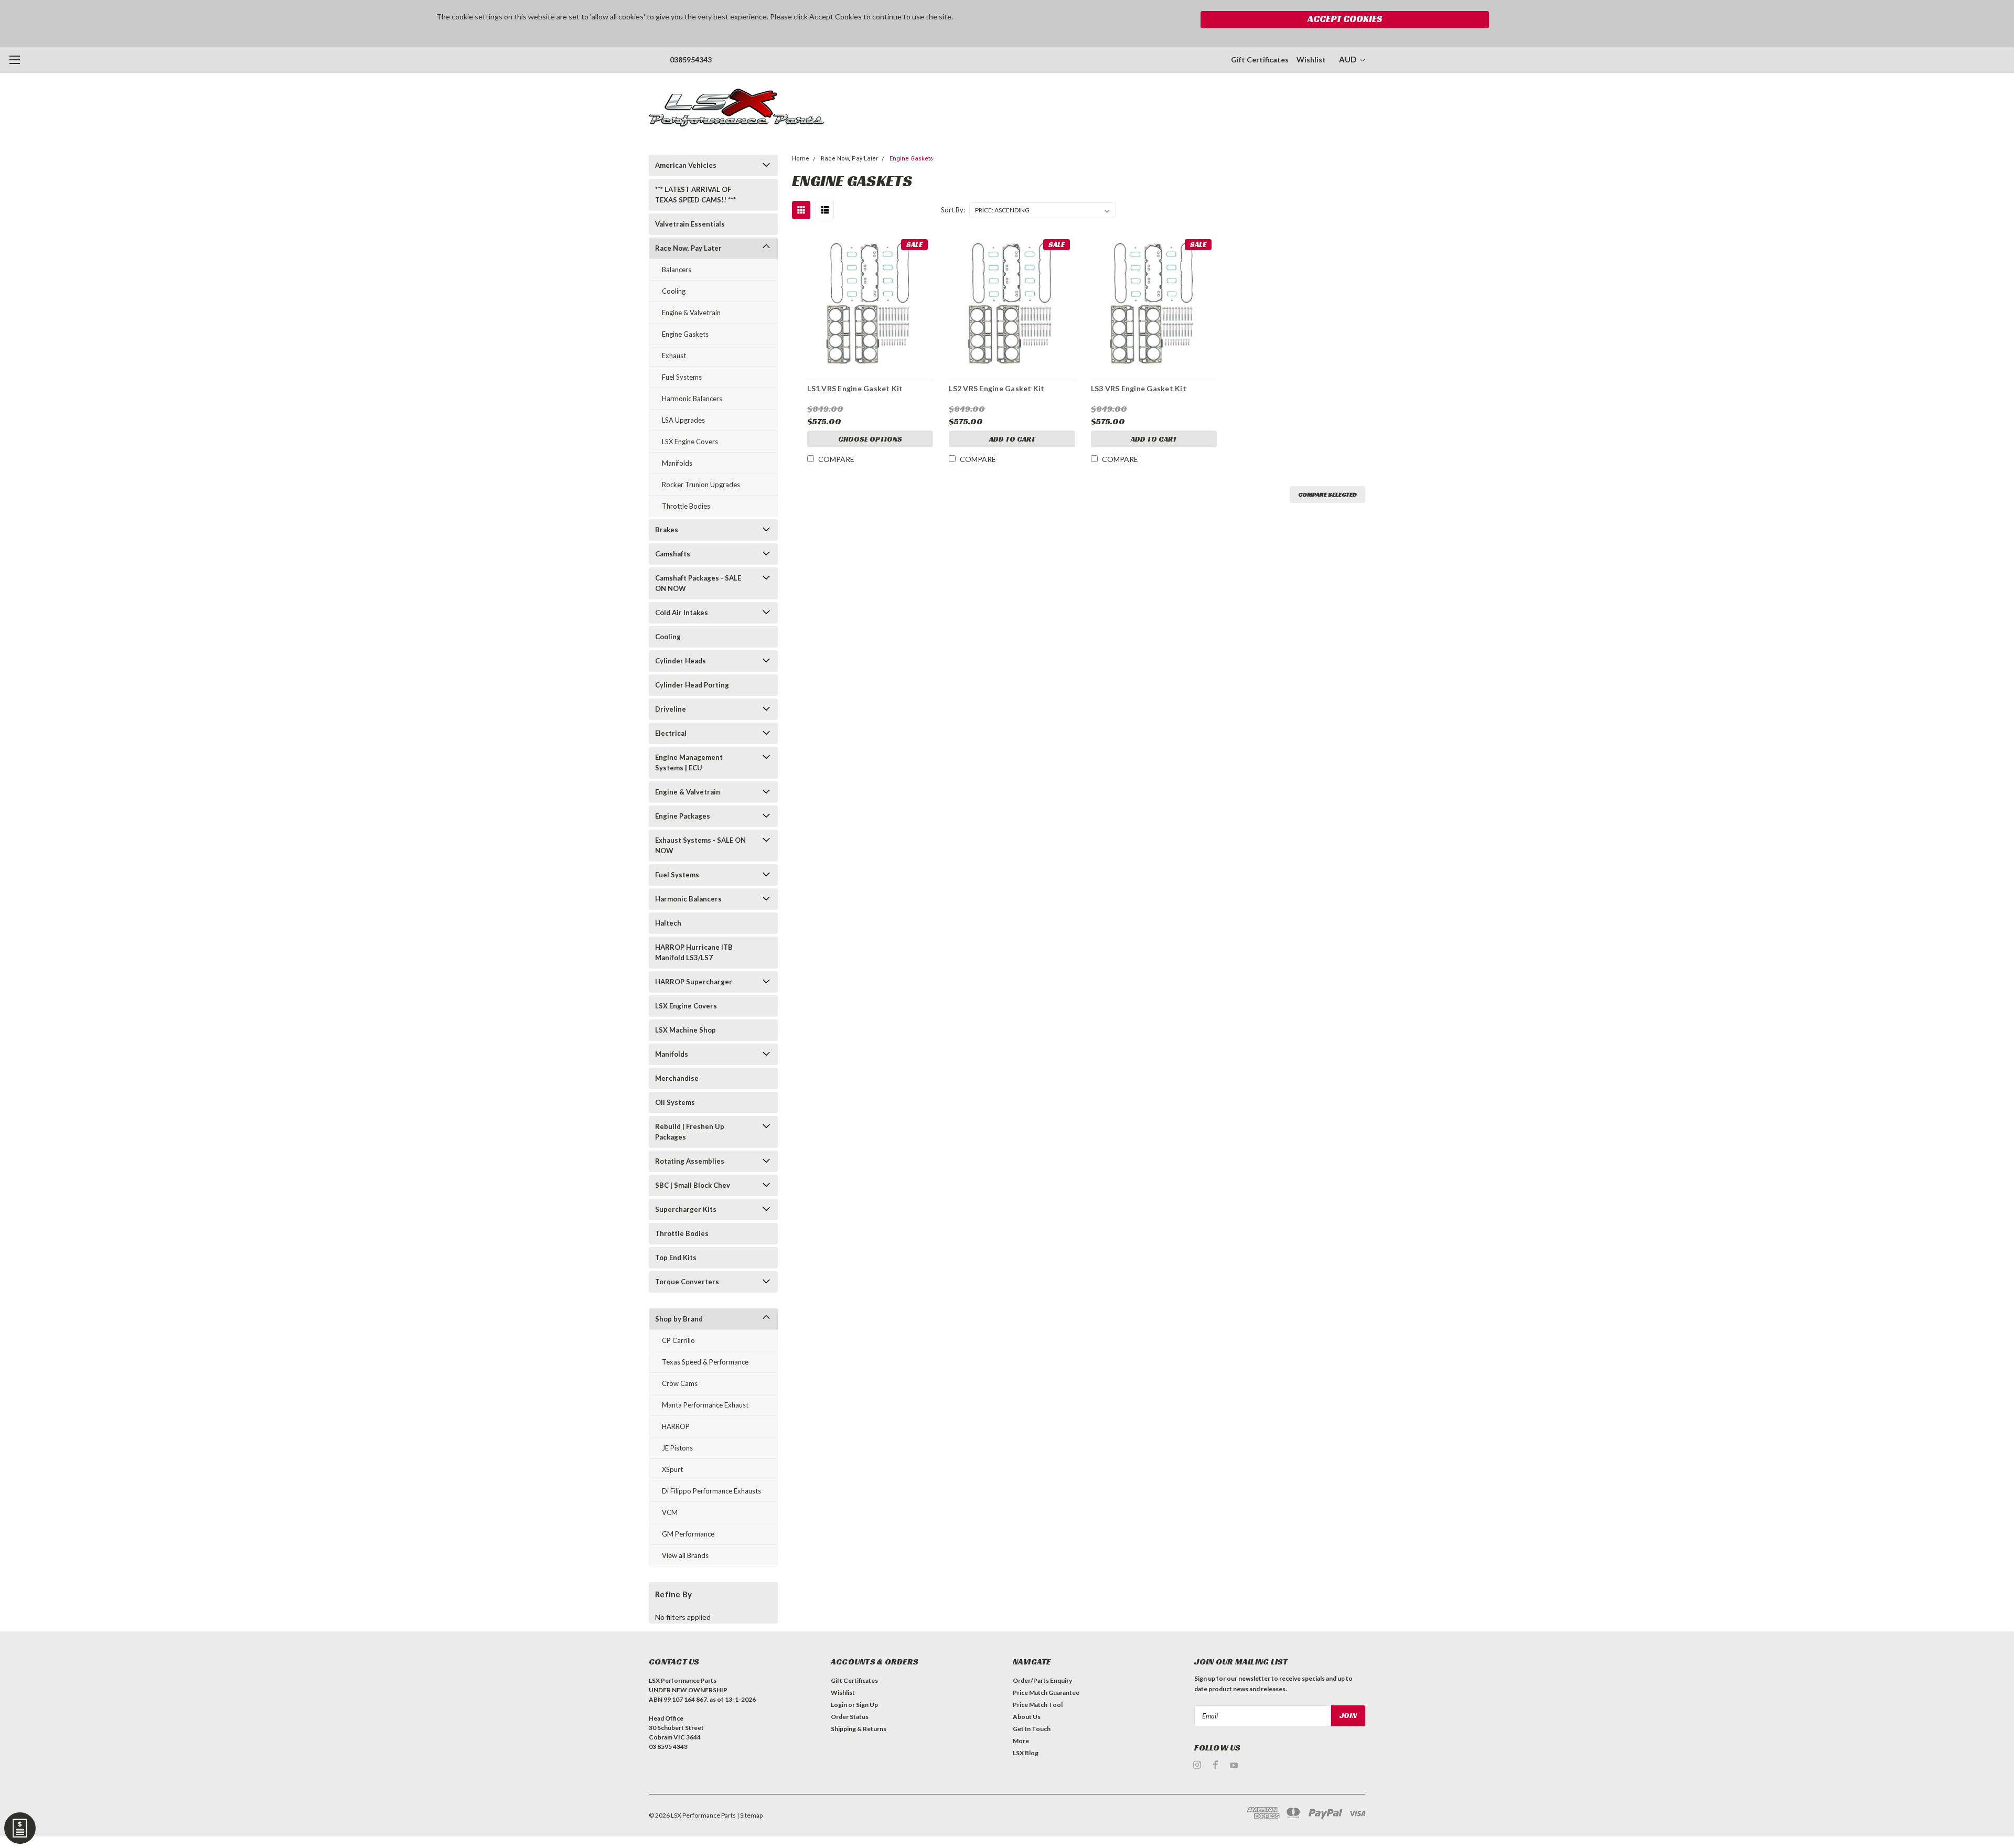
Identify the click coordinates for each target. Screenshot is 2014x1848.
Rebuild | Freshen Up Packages (690, 1132)
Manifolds (677, 463)
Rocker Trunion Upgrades (701, 485)
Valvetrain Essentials (690, 224)
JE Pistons (677, 1448)
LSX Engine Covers (690, 442)
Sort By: (953, 210)
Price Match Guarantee (1046, 1693)
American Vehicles (686, 165)
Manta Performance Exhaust (705, 1405)
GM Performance (688, 1534)
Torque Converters (687, 1282)
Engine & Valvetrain (691, 313)
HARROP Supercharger (694, 982)
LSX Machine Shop (685, 1030)
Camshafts (673, 554)
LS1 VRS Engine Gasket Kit (855, 388)
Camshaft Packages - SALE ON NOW (698, 583)
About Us (1027, 1717)
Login (839, 1705)
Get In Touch (1032, 1729)
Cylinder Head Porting (692, 685)
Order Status (850, 1717)
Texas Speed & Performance (705, 1362)
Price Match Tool (1038, 1705)
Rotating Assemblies (690, 1161)
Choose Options (870, 439)
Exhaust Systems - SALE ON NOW (700, 845)
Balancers (677, 270)
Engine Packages (683, 816)
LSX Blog (1026, 1753)
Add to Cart (1012, 439)
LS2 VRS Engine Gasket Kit (997, 388)
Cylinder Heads (681, 661)
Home (801, 159)
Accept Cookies (1345, 19)
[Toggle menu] (14, 60)
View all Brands (685, 1555)
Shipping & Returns (859, 1729)
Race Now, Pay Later (688, 248)
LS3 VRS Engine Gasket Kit (1139, 388)
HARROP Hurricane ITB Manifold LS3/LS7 (694, 952)
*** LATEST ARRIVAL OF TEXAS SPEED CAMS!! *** (695, 195)
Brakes (667, 530)
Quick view (870, 299)
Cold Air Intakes (682, 613)
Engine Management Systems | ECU (689, 762)
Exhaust (674, 356)
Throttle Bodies (686, 506)
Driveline (671, 709)
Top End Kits (676, 1258)
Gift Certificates (1260, 60)
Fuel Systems (682, 377)
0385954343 (691, 60)
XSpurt (672, 1469)
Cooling (674, 291)
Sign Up (867, 1705)
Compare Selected (1327, 494)
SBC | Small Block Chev (693, 1185)
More (1021, 1741)
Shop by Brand (679, 1319)
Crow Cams (680, 1383)
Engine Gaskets (685, 334)
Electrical (671, 733)
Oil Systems (675, 1102)
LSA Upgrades (683, 420)
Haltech (668, 923)
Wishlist (1311, 60)
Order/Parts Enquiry (1042, 1680)
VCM (670, 1512)
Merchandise (677, 1078)
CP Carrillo (678, 1340)
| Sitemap (750, 1815)
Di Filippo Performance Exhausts (711, 1491)
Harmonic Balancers (692, 399)
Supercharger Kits (686, 1209)
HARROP (676, 1426)
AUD (1348, 59)
